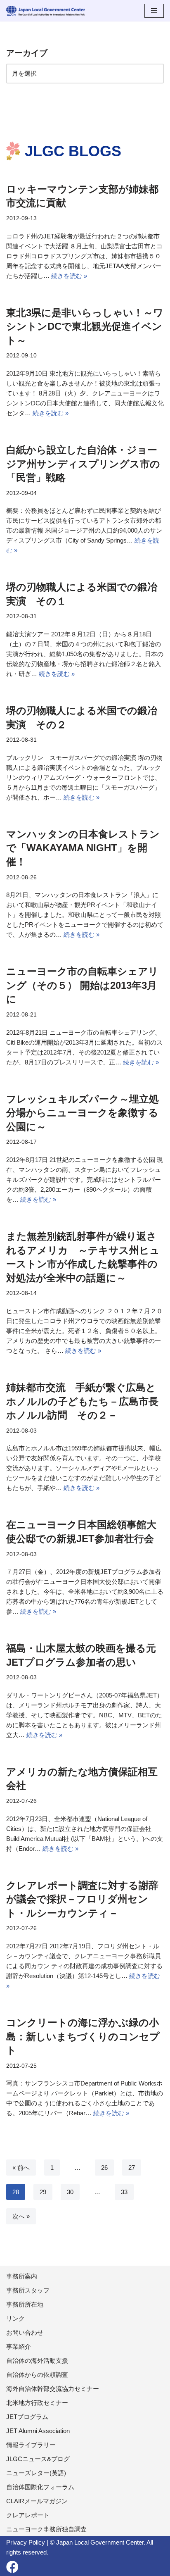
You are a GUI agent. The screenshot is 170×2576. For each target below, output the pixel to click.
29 (43, 2192)
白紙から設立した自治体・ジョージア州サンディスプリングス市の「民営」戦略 (83, 464)
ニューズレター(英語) (36, 2473)
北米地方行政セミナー (37, 2403)
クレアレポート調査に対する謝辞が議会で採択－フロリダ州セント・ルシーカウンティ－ (82, 1899)
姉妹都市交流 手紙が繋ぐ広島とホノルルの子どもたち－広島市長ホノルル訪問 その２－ (82, 1401)
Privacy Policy (26, 2542)
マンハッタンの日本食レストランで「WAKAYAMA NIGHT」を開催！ (83, 848)
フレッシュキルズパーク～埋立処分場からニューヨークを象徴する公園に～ (83, 1113)
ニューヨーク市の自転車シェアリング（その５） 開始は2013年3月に (82, 985)
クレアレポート (28, 2515)
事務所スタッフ (28, 2290)
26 (104, 2168)
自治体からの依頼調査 (37, 2375)
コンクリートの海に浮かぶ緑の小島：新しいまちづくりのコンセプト (83, 2036)
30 (70, 2192)
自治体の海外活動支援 (37, 2361)
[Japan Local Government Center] (46, 11)
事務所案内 (22, 2276)
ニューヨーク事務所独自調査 (46, 2529)
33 (124, 2192)
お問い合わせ (25, 2332)
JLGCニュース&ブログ (38, 2459)
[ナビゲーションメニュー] (154, 11)
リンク (15, 2318)
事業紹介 (19, 2346)
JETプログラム (27, 2417)
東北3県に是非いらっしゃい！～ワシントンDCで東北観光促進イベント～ (85, 326)
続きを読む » (69, 276)
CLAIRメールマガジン (37, 2501)
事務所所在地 (25, 2304)
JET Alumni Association (38, 2431)
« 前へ (21, 2168)
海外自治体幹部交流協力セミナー (53, 2389)
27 (132, 2168)
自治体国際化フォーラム (40, 2487)
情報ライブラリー (31, 2445)
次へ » (21, 2216)
